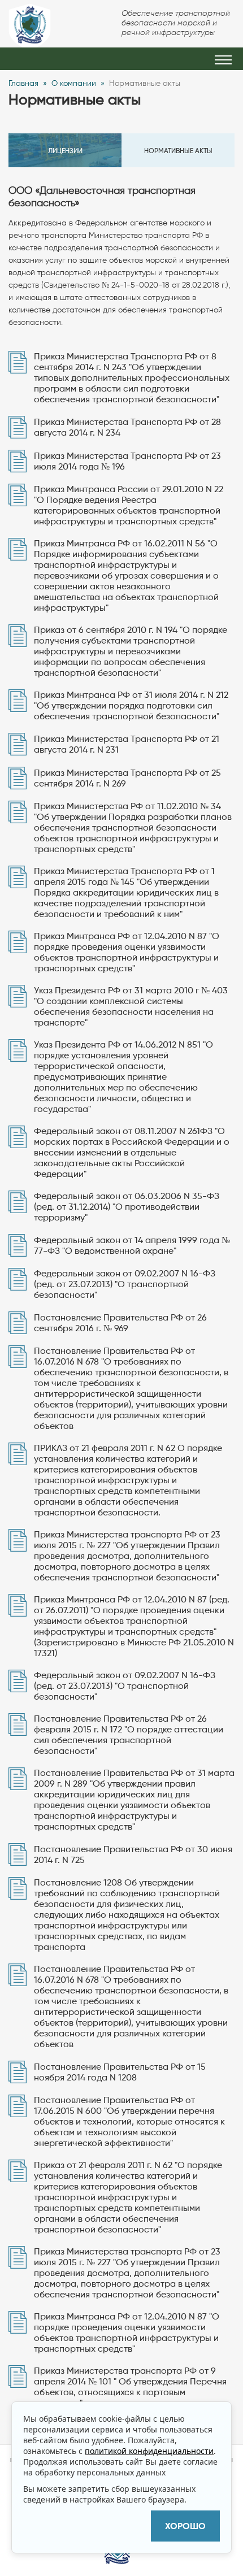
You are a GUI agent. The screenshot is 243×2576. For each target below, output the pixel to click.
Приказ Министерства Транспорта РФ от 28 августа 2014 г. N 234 (127, 427)
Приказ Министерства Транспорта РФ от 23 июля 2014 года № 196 (127, 461)
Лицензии (65, 151)
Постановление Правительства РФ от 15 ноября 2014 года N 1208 (120, 2072)
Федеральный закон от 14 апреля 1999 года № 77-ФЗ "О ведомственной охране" (132, 1245)
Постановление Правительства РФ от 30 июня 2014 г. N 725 (133, 1854)
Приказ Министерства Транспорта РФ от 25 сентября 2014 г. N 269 (127, 778)
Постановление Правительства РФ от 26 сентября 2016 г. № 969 (120, 1323)
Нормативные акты (178, 151)
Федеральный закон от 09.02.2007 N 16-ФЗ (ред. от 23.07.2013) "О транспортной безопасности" (125, 1284)
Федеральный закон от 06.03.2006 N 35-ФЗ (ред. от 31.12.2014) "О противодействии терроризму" (127, 1207)
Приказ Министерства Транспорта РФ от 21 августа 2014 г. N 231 (127, 744)
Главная (23, 83)
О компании (74, 83)
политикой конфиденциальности (149, 2451)
